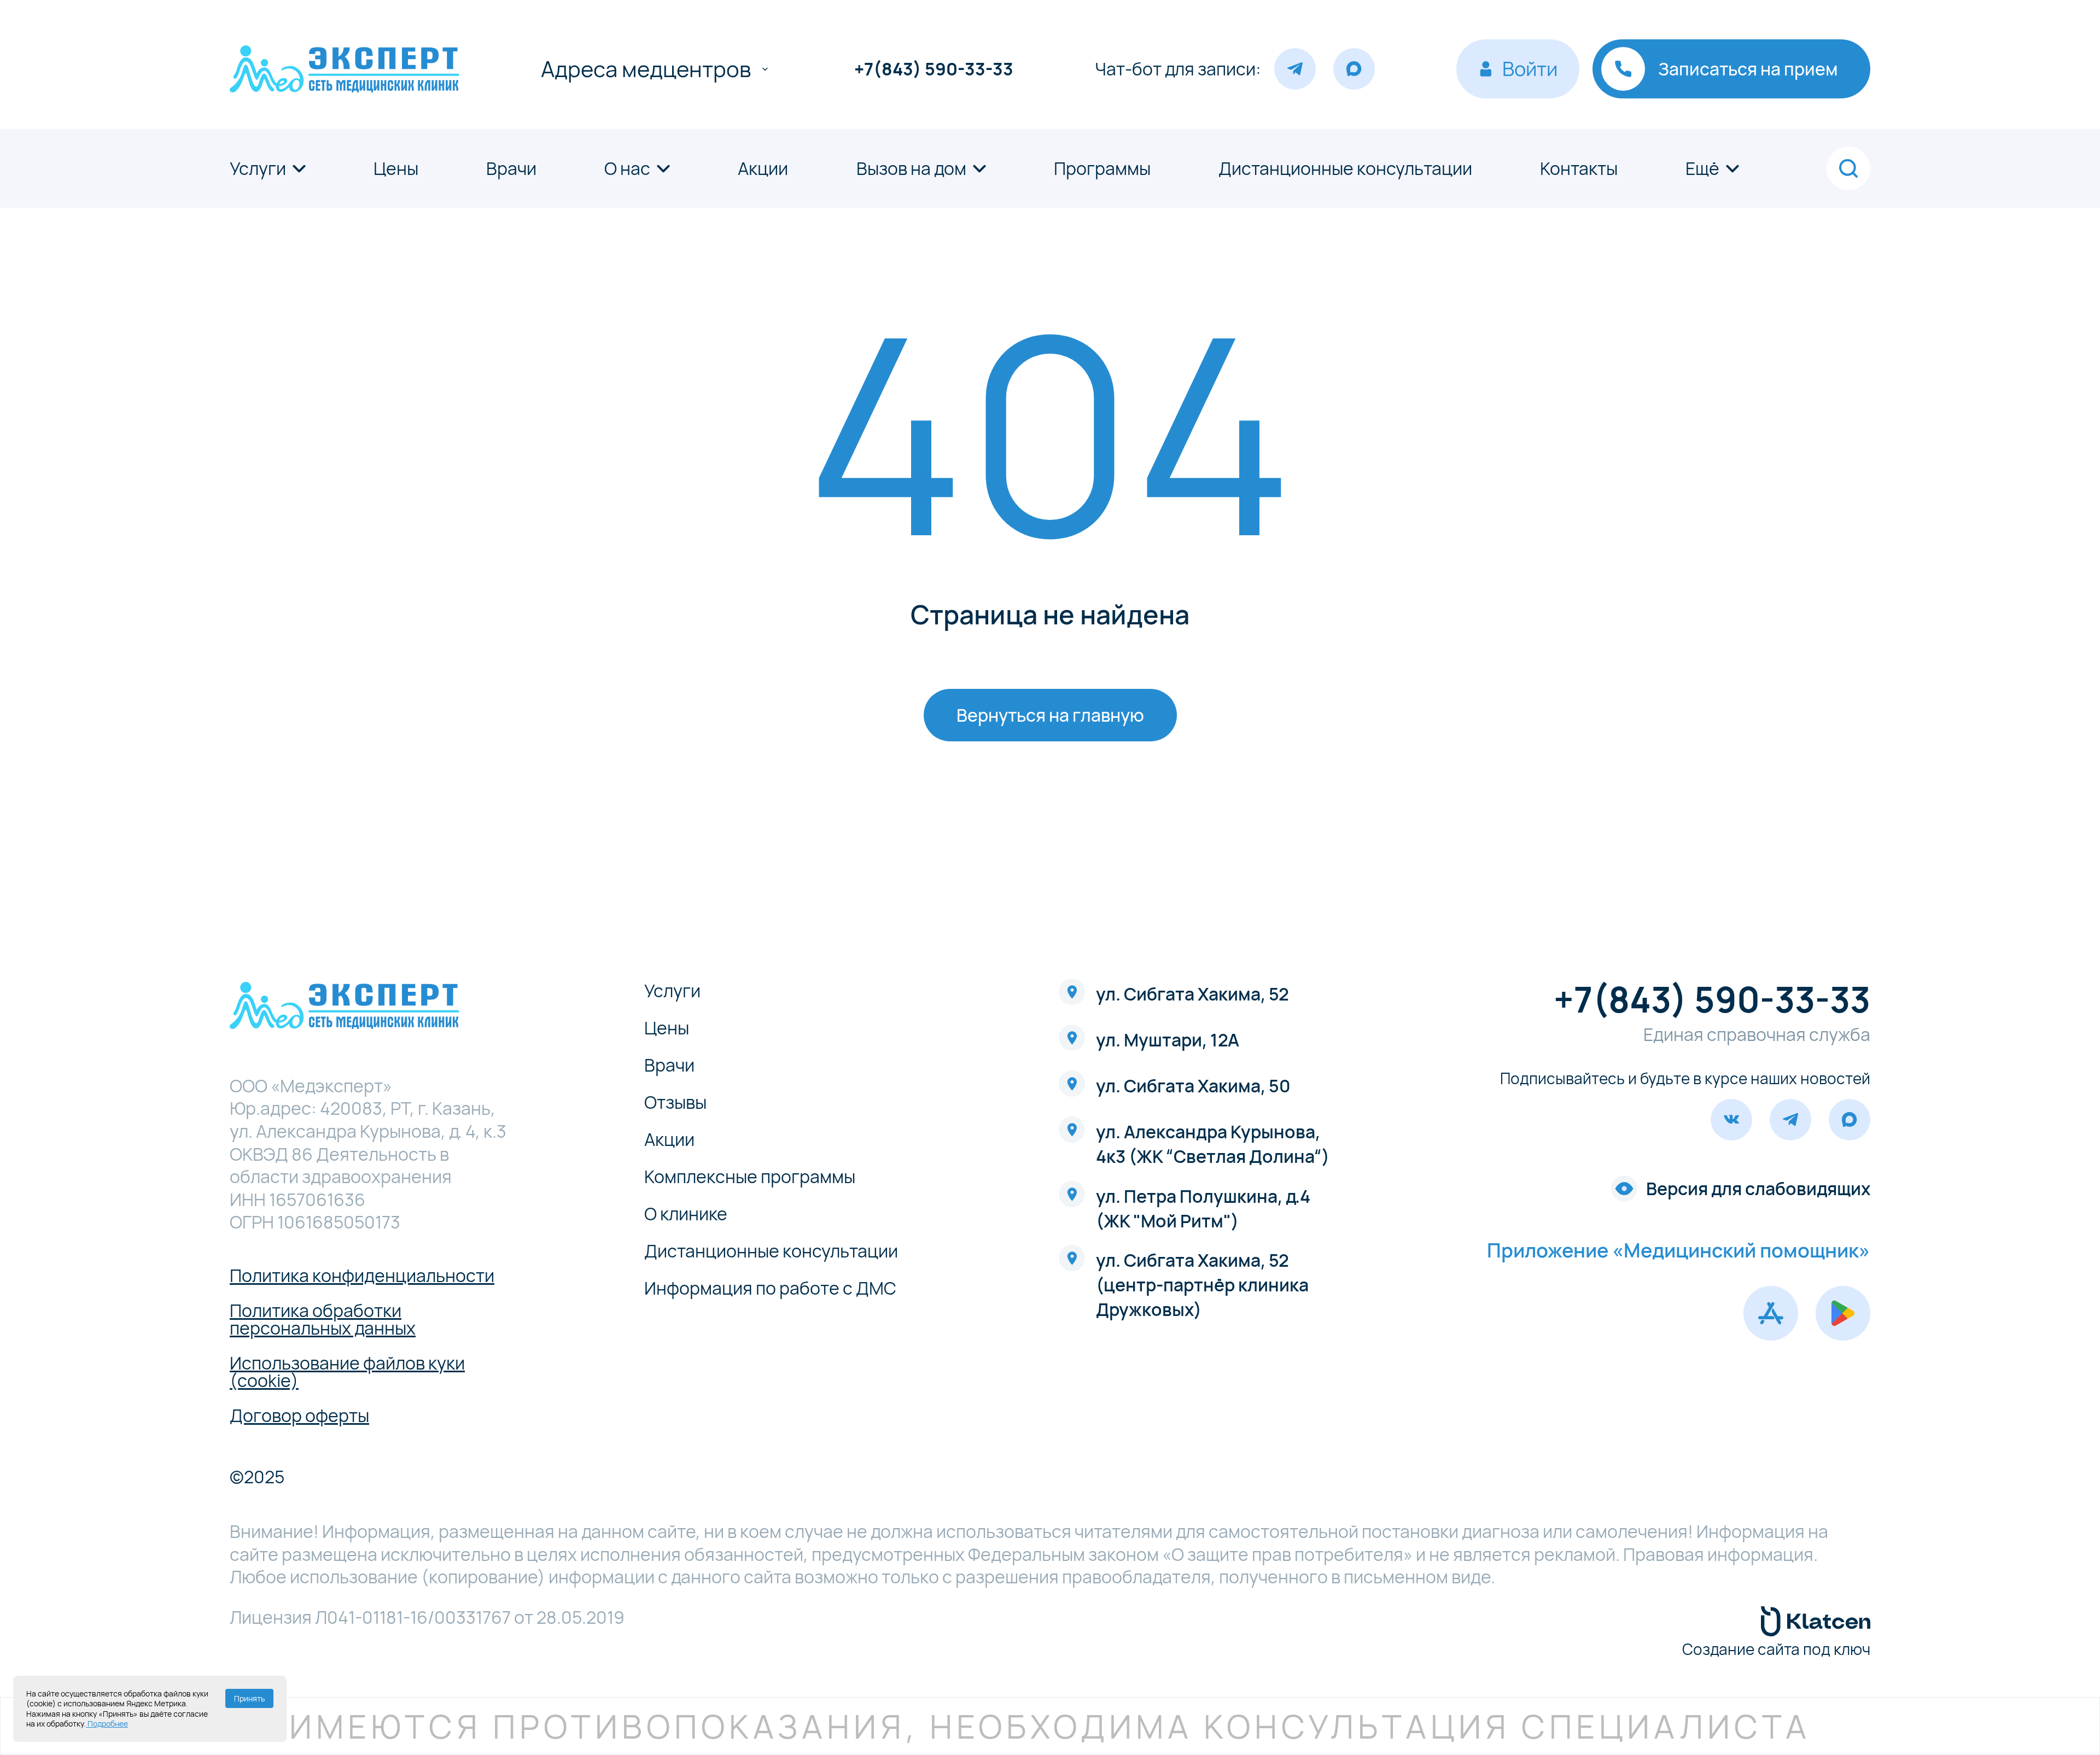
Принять (249, 1698)
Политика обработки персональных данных (323, 1319)
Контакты (1579, 168)
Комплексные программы (750, 1177)
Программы (1102, 168)
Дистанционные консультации (1345, 168)
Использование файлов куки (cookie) (347, 1372)
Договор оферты (299, 1415)
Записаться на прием (1748, 69)
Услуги (258, 168)
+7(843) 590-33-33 (934, 69)
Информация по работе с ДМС (770, 1288)
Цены (396, 168)
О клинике (686, 1214)
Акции (763, 168)
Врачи (511, 168)
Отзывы (675, 1102)
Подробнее (107, 1724)
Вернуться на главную (1050, 715)
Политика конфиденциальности (362, 1276)
